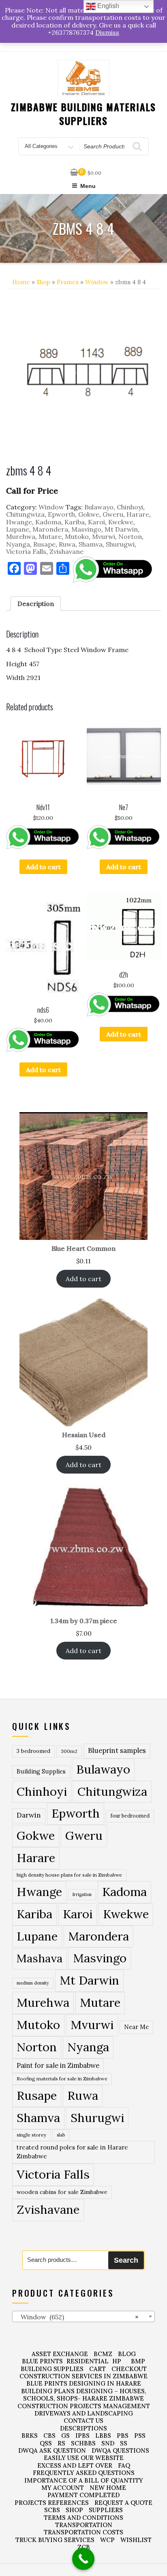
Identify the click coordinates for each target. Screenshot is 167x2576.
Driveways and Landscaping (84, 2413)
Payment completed (83, 2495)
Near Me (136, 2027)
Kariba (75, 522)
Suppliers (106, 2510)
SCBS (52, 2510)
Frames (68, 282)
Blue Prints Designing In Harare (84, 2383)
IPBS (82, 2436)
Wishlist (136, 2540)
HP (117, 2361)
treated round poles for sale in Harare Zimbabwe (72, 2152)
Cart (97, 2369)
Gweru (113, 514)
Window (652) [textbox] (77, 2317)
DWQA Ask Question (52, 2450)
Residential (88, 2361)
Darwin (29, 1815)
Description (36, 604)
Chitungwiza (25, 514)
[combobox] (83, 2316)
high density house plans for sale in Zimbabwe (69, 1875)
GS (65, 2436)
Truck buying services (55, 2540)
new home (108, 2488)
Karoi (96, 522)
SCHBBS (83, 2443)
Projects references (52, 2503)
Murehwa (21, 536)
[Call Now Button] (83, 2559)
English (107, 6)
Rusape (44, 544)
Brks (30, 2436)
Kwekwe (121, 522)
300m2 (69, 1751)
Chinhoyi (130, 507)
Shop (43, 282)
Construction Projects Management (84, 2406)
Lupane (18, 529)
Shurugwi (120, 544)
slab (61, 2135)
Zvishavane (66, 551)
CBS (49, 2436)
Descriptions (83, 2428)
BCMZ (103, 2354)
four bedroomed (130, 1816)
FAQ (124, 2465)
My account (63, 2488)
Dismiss (107, 32)
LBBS (103, 2436)
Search (126, 2260)
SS (124, 2443)
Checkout (129, 2369)
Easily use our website (84, 2458)
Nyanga (18, 544)
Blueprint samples (117, 1750)
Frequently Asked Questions (84, 2473)
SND (108, 2443)
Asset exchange (60, 2354)
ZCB (84, 2547)
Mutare (50, 536)
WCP (107, 2540)
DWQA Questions (120, 2450)
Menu (88, 186)
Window (97, 282)
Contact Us (83, 2421)
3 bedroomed (33, 1751)
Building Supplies (41, 1772)
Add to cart (43, 867)
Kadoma (48, 522)
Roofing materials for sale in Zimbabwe (62, 2079)
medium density (33, 1983)
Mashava (40, 1958)
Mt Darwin (121, 529)
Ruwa (67, 544)
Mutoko (77, 536)
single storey (31, 2135)
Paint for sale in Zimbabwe (58, 2065)
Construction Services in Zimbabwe (83, 2376)
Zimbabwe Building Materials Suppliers (84, 114)
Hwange (19, 522)
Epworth (61, 514)
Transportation (84, 2525)
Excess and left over (75, 2465)
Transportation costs (83, 2532)
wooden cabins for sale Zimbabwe (62, 2192)
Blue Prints (42, 2361)
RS (61, 2443)
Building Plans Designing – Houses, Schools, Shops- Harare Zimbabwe (84, 2395)
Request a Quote (123, 2503)
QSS (46, 2443)
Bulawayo (99, 507)
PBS (123, 2436)
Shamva (91, 544)
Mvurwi (104, 536)
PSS (140, 2436)
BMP (138, 2361)
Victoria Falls (26, 551)
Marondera (50, 529)
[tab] (36, 604)
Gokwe (89, 514)
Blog (127, 2354)
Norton (130, 536)
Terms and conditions (83, 2518)
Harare (138, 514)
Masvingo (86, 529)
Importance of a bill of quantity (84, 2480)
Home (21, 282)
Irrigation (82, 1894)
